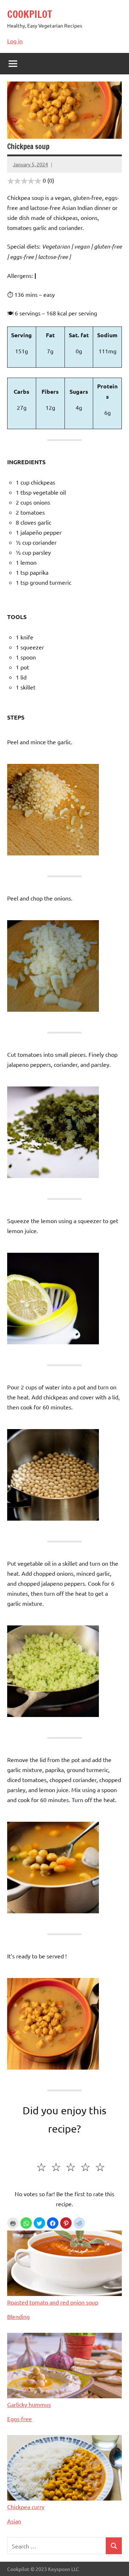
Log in (15, 41)
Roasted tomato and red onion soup (53, 2302)
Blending (18, 2316)
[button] (26, 2223)
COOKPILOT (30, 14)
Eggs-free (20, 2419)
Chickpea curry (26, 2507)
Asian (14, 2521)
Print (13, 2223)
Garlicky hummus (29, 2404)
